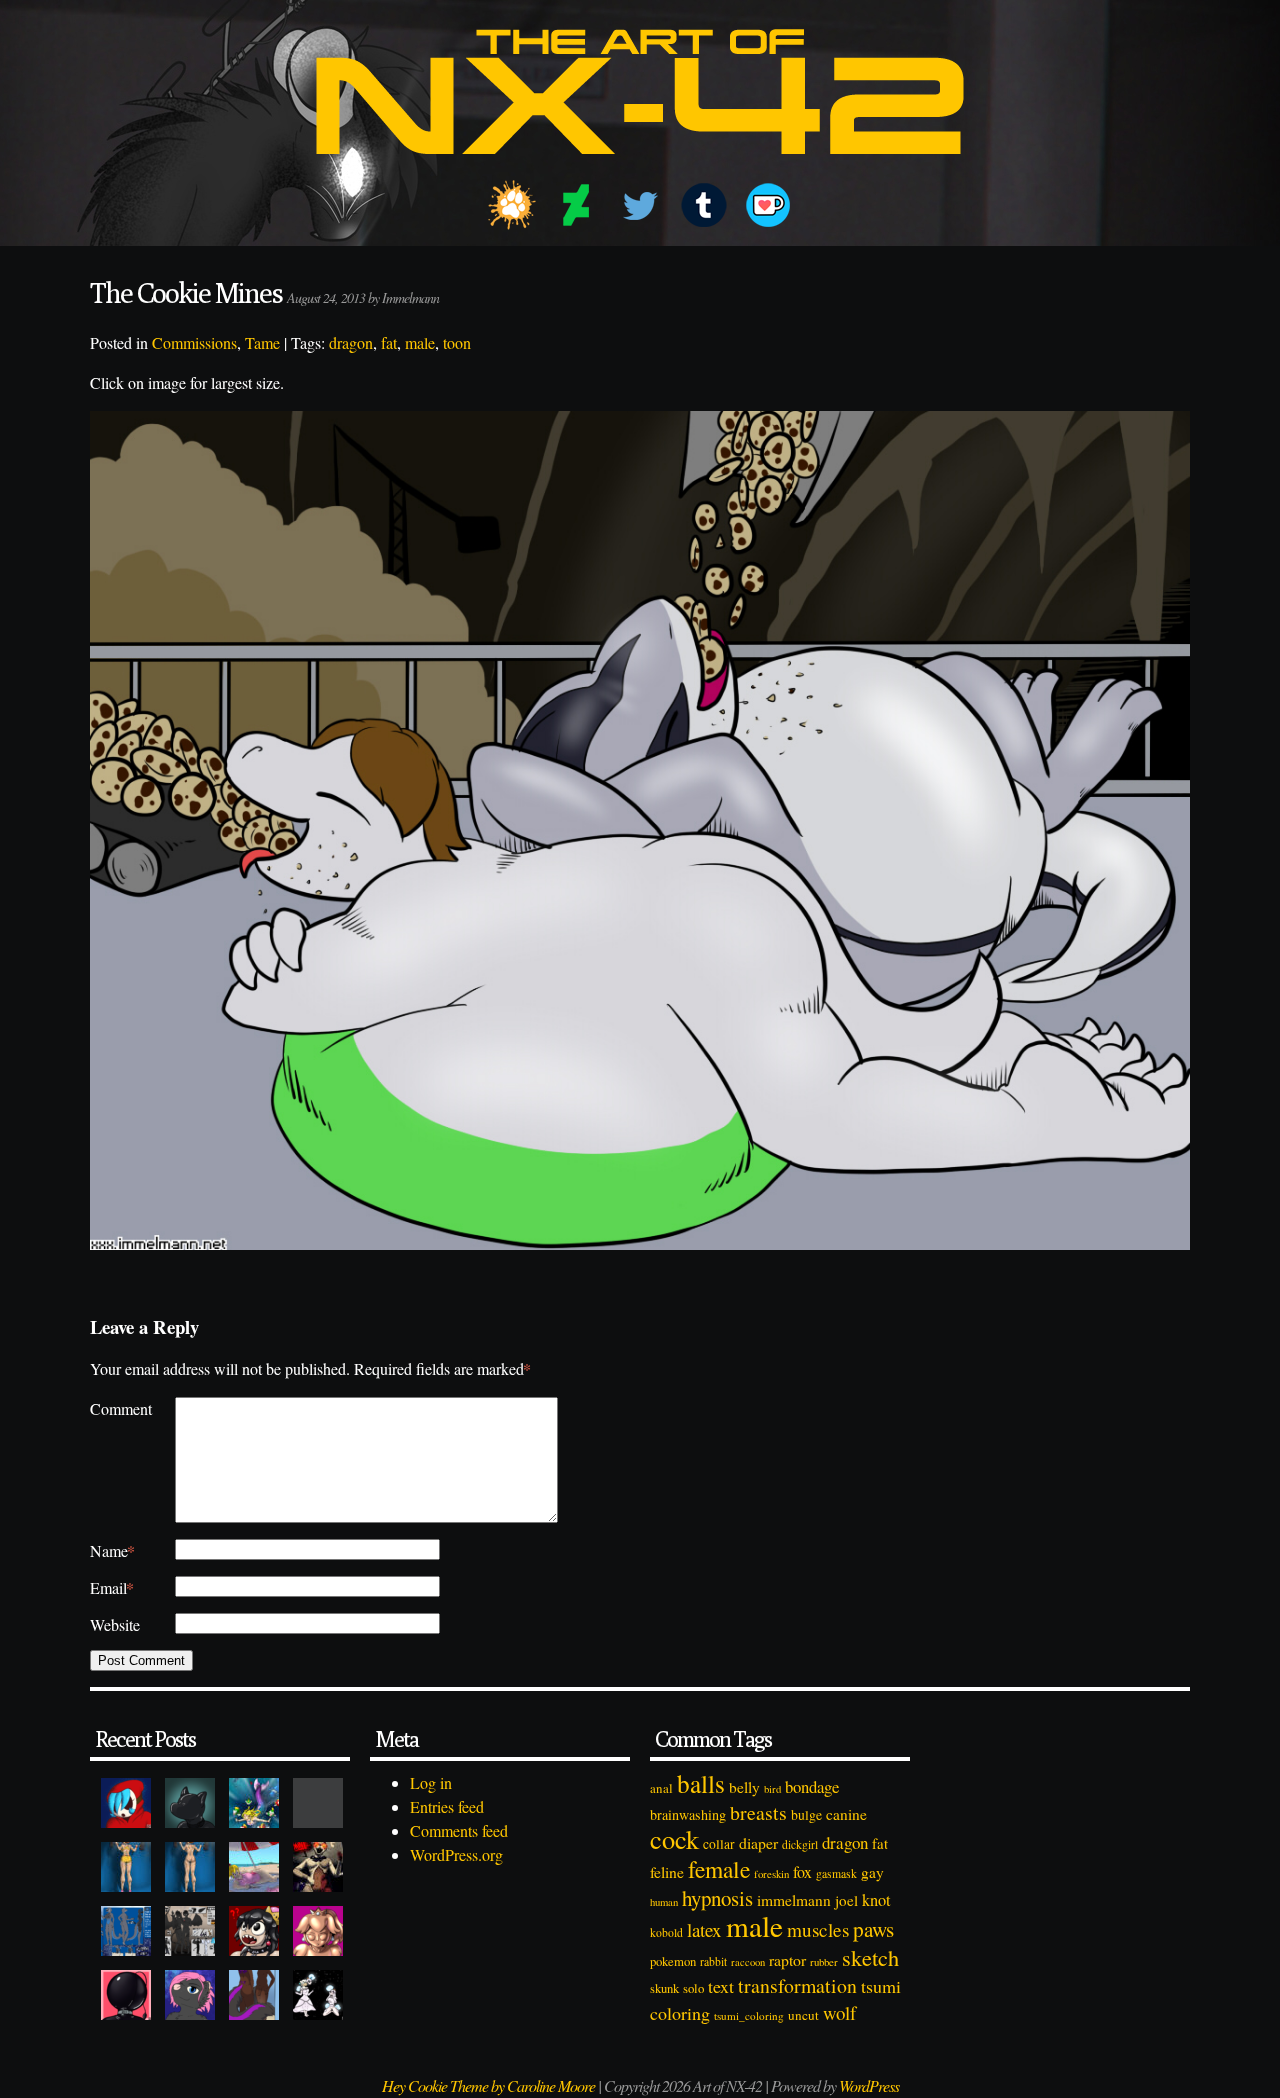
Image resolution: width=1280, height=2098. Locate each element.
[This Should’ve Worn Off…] (254, 1995)
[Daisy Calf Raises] (126, 1867)
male (420, 342)
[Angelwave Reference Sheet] (190, 1931)
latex (704, 1929)
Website (115, 1624)
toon (457, 342)
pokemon (673, 1961)
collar (719, 1844)
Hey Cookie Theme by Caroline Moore (488, 2085)
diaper (758, 1842)
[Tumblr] (704, 205)
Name (112, 1550)
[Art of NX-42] (640, 168)
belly (744, 1787)
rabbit (713, 1961)
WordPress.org (456, 1854)
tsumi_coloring (749, 2015)
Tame (262, 342)
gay (872, 1872)
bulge (806, 1814)
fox (802, 1871)
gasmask (836, 1873)
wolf (839, 2012)
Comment (121, 1408)
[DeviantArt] (576, 205)
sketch (870, 1957)
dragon (351, 342)
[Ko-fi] (768, 205)
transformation (797, 1985)
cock (674, 1838)
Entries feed (447, 1806)
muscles (818, 1929)
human (664, 1902)
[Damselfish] (254, 1803)
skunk (664, 1988)
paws (873, 1929)
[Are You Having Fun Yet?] (318, 1867)
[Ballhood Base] (126, 1995)
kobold (666, 1932)
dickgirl (800, 1844)
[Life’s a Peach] (254, 1867)
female (719, 1869)
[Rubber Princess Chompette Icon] (254, 1931)
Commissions (194, 342)
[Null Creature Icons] (190, 1803)
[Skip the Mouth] (318, 1803)
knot (876, 1900)
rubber (824, 1961)
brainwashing (688, 1814)
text (721, 1986)
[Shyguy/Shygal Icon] (126, 1803)
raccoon (748, 1962)
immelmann (794, 1900)
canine (846, 1814)
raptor (787, 1959)
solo (693, 1988)
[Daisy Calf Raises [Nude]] (190, 1867)
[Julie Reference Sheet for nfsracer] (126, 1931)
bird (772, 1789)
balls (701, 1783)
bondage (812, 1786)
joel (846, 1900)
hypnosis (717, 1898)
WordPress (869, 2085)
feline (667, 1871)
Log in (431, 1782)
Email (112, 1587)
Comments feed (459, 1830)
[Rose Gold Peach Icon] (318, 1931)
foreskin (771, 1873)
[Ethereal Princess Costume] (318, 1995)
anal (661, 1788)
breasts (758, 1812)
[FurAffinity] (512, 205)
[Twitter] (640, 205)
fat (389, 342)
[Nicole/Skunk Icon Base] (190, 1995)
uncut (803, 2015)
